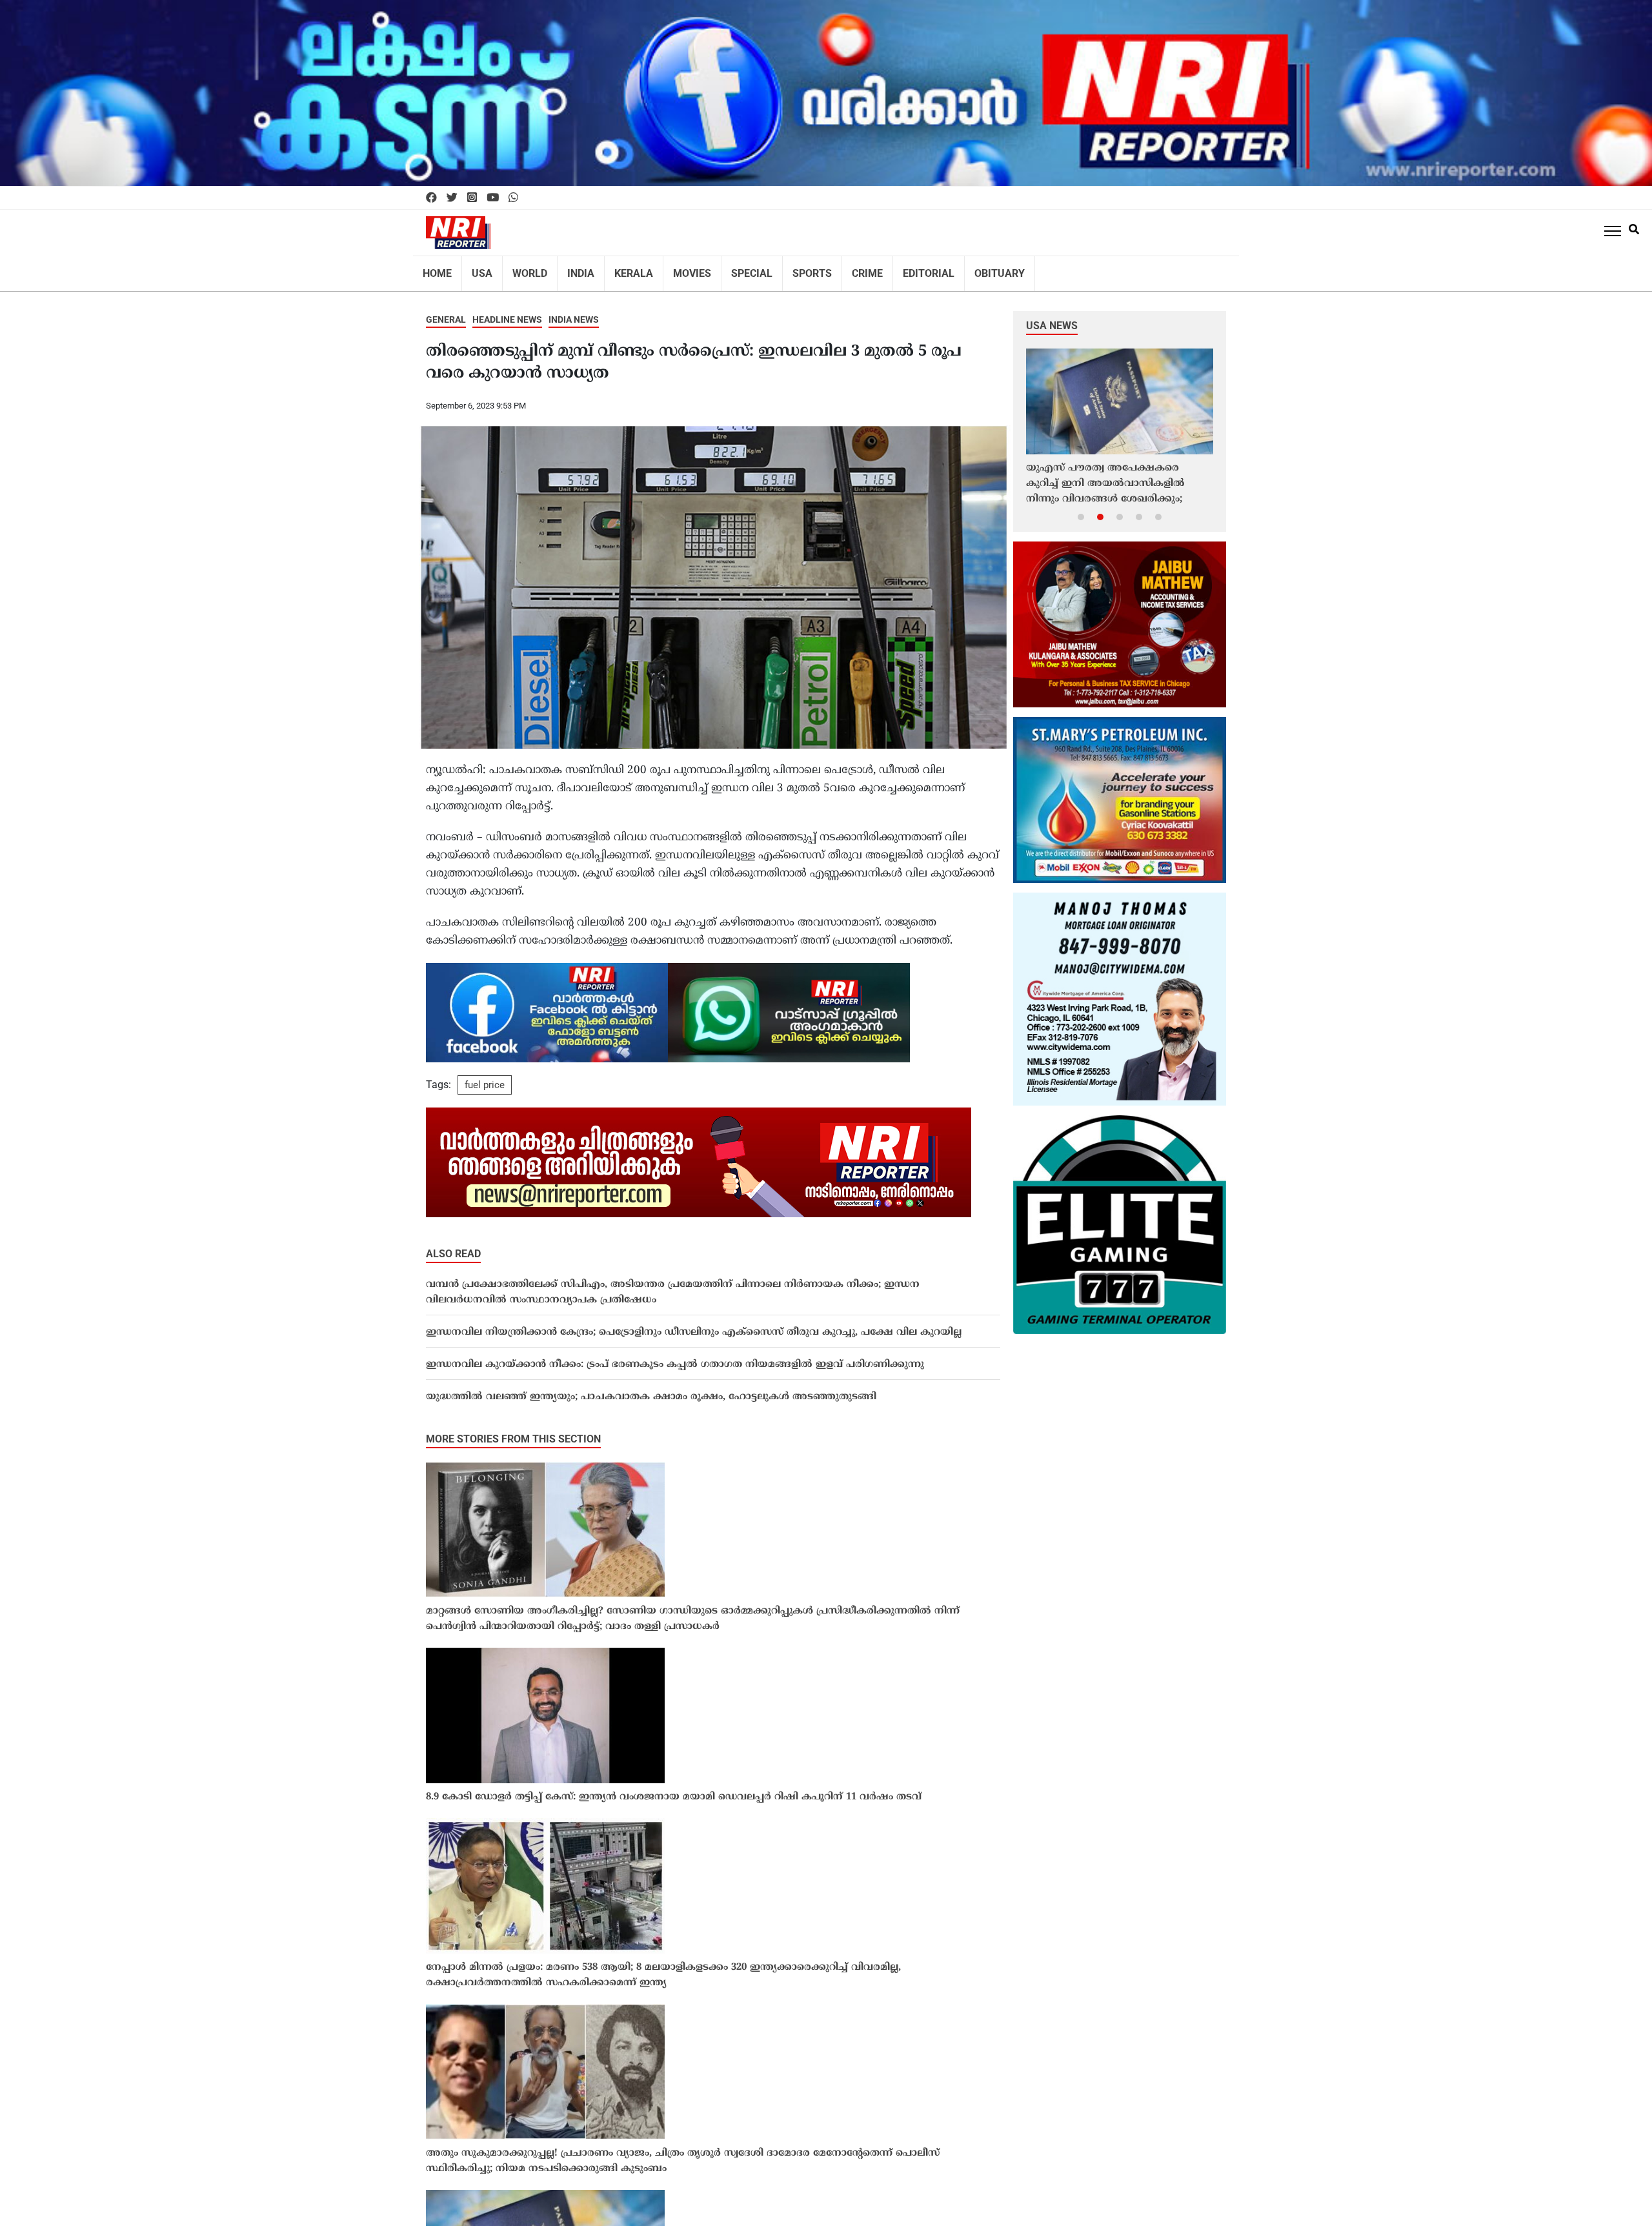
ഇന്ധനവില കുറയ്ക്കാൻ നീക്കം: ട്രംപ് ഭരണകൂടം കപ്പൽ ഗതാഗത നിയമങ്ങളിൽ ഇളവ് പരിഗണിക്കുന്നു (675, 1356)
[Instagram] (472, 198)
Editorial (889, 269)
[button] (1081, 508)
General (446, 311)
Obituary (953, 269)
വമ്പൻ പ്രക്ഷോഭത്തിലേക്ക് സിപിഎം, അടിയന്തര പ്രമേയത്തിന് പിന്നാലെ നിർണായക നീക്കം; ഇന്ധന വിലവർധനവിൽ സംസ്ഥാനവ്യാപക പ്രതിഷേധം (673, 1284)
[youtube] (493, 198)
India (569, 269)
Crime (832, 269)
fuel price (485, 1077)
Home (436, 269)
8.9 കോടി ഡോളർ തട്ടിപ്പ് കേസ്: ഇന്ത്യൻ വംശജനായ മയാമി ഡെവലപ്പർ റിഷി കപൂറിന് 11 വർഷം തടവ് (674, 1789)
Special (725, 269)
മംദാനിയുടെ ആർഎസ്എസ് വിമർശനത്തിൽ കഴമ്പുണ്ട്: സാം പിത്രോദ (1105, 475)
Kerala (617, 269)
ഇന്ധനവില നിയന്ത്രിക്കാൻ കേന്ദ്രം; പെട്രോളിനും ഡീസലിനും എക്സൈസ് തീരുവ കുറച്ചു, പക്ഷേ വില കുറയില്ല (694, 1324)
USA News (1052, 317)
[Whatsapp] (513, 198)
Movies (670, 269)
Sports (781, 269)
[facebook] (431, 198)
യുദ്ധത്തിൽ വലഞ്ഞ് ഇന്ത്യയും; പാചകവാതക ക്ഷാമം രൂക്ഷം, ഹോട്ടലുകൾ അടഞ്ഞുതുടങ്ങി (651, 1389)
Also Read (453, 1245)
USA (477, 269)
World (521, 269)
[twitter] (452, 198)
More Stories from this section (513, 1431)
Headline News (507, 311)
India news (574, 311)
